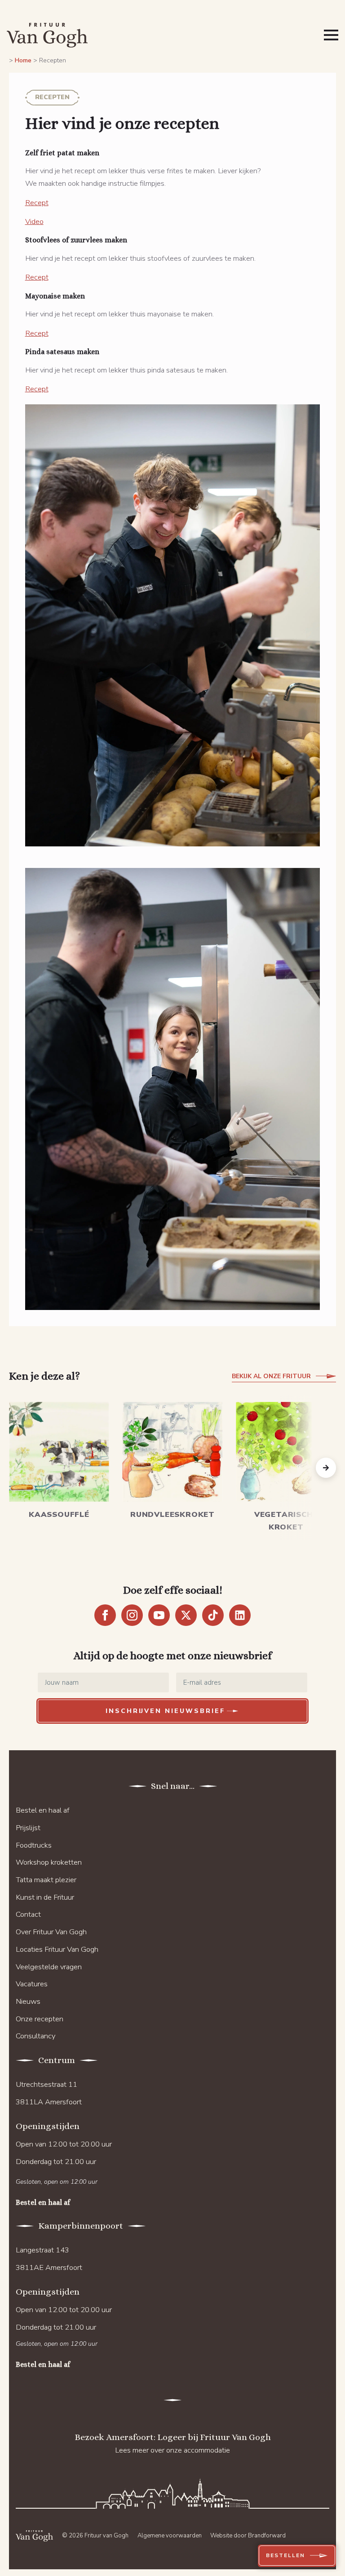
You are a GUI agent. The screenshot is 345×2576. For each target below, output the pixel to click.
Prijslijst (28, 1828)
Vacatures (32, 1984)
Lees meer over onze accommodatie (172, 2450)
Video (34, 221)
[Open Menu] (331, 35)
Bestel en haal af (43, 1810)
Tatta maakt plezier (46, 1880)
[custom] (213, 1615)
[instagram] (132, 1615)
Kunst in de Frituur (45, 1897)
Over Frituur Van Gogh (51, 1932)
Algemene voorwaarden (170, 2536)
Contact (28, 1914)
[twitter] (186, 1615)
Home (23, 60)
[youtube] (159, 1615)
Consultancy (35, 2036)
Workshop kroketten (49, 1862)
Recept (37, 203)
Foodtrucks (34, 1845)
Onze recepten (40, 2019)
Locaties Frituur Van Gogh (57, 1949)
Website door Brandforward (248, 2536)
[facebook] (105, 1615)
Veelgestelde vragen (49, 1967)
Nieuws (28, 2001)
